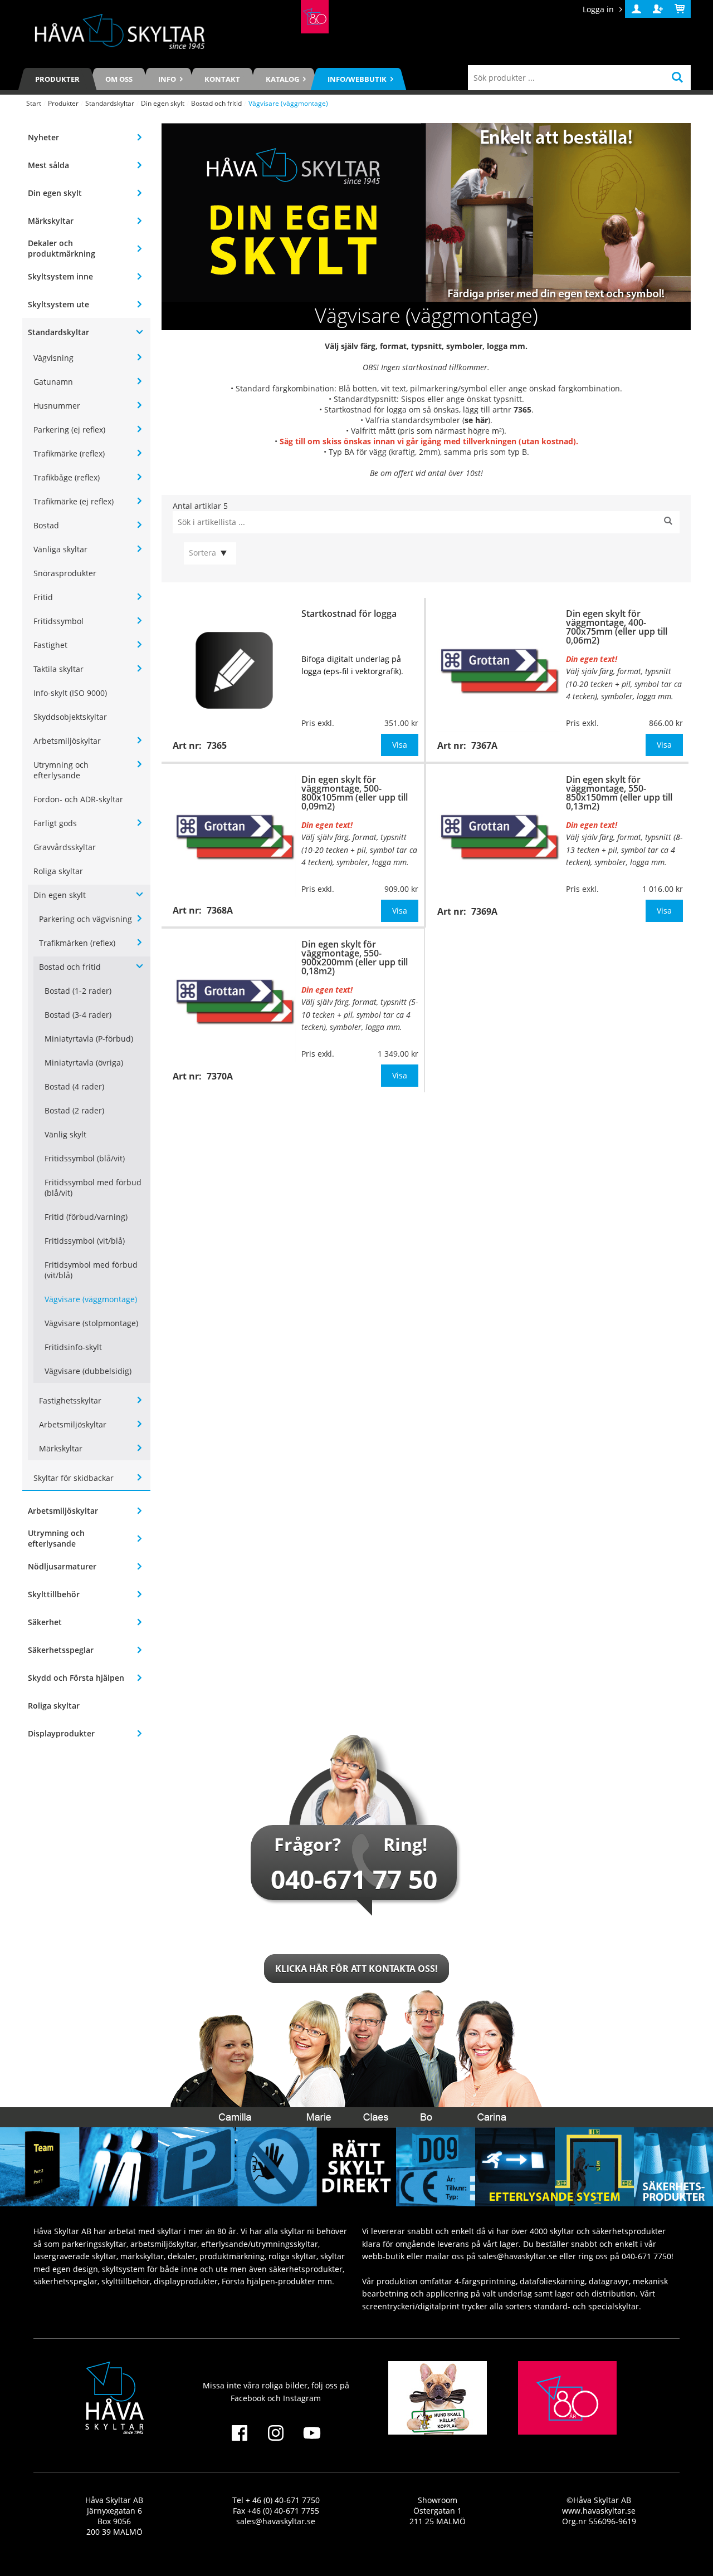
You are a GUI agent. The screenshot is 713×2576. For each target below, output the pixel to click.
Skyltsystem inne (60, 276)
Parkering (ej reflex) (69, 430)
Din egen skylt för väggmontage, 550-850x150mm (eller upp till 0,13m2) (619, 793)
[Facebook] (239, 2440)
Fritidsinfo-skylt (73, 1347)
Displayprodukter (61, 1733)
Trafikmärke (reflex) (69, 453)
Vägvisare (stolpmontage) (91, 1323)
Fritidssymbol (58, 621)
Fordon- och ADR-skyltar (78, 799)
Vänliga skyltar (60, 549)
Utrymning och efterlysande (61, 770)
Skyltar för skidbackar (74, 1478)
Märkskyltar (51, 221)
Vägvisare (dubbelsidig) (88, 1371)
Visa (400, 745)
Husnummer (57, 406)
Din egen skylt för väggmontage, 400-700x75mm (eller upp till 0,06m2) (617, 627)
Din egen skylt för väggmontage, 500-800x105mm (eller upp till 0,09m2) (355, 793)
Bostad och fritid (216, 103)
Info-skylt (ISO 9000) (70, 693)
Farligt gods (55, 823)
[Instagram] (275, 2440)
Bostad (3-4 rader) (78, 1015)
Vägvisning (53, 358)
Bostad (46, 525)
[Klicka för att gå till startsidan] (315, 17)
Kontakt (222, 79)
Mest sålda (48, 165)
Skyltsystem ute (58, 304)
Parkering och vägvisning (86, 919)
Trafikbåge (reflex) (67, 477)
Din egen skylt (163, 103)
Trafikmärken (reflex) (77, 943)
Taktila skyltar (58, 669)
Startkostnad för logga (349, 614)
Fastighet (50, 645)
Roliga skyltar (58, 871)
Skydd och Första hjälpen (76, 1678)
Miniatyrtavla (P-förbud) (89, 1039)
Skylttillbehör (54, 1594)
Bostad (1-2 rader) (78, 991)
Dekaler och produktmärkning (62, 248)
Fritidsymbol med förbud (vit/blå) (91, 1270)
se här (476, 420)
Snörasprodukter (65, 573)
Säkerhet (45, 1622)
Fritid (43, 597)
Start (34, 103)
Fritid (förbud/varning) (86, 1217)
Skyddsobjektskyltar (70, 717)
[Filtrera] (668, 522)
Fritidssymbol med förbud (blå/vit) (93, 1188)
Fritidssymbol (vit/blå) (85, 1241)
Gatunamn (53, 382)
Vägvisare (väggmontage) (91, 1299)
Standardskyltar (110, 103)
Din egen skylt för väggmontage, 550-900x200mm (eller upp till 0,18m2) (355, 958)
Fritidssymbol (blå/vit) (85, 1158)
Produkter (57, 79)
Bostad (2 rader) (74, 1110)
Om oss (119, 79)
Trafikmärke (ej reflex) (74, 501)
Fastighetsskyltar (70, 1400)
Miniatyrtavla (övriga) (84, 1063)
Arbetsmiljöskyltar (67, 741)
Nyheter (43, 137)
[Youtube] (312, 2440)
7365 (522, 409)
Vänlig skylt (65, 1134)
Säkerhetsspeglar (61, 1650)
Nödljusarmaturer (62, 1566)
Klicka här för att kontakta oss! (356, 1969)
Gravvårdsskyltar (65, 847)
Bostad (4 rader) (74, 1086)
